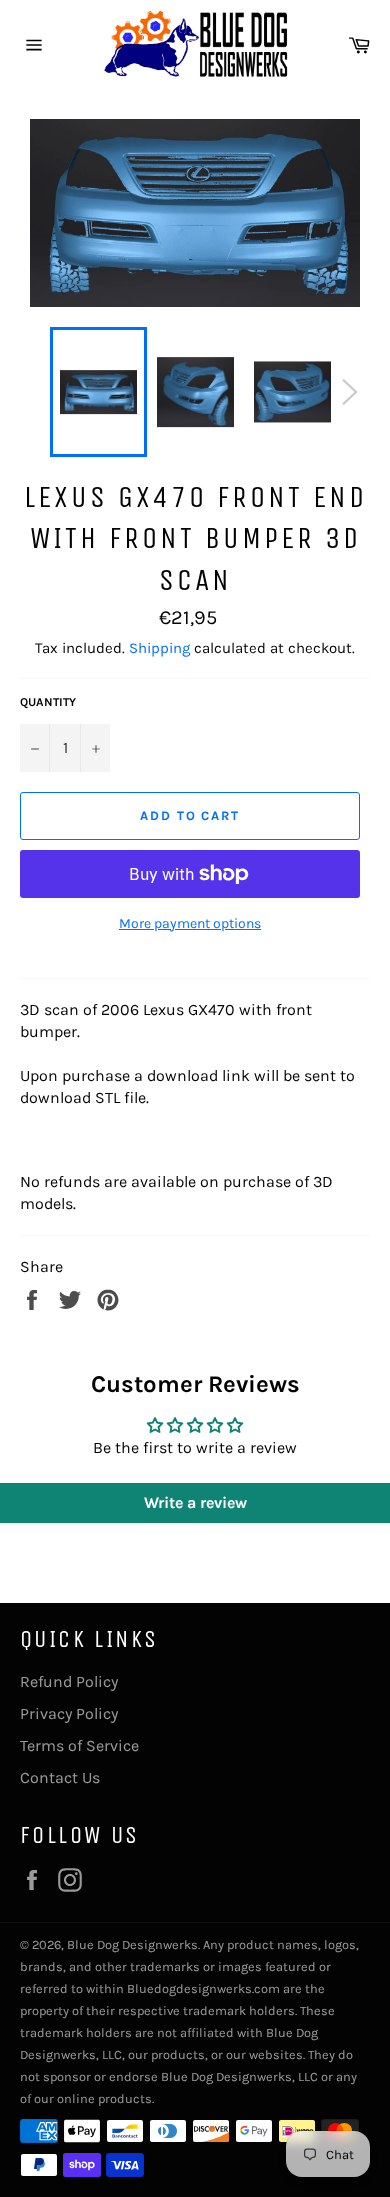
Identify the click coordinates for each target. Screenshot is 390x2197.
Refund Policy (69, 1681)
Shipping (159, 648)
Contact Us (60, 1777)
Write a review (195, 1502)
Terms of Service (79, 1745)
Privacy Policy (69, 1713)
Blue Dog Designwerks (132, 1944)
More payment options (190, 923)
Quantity (48, 702)
